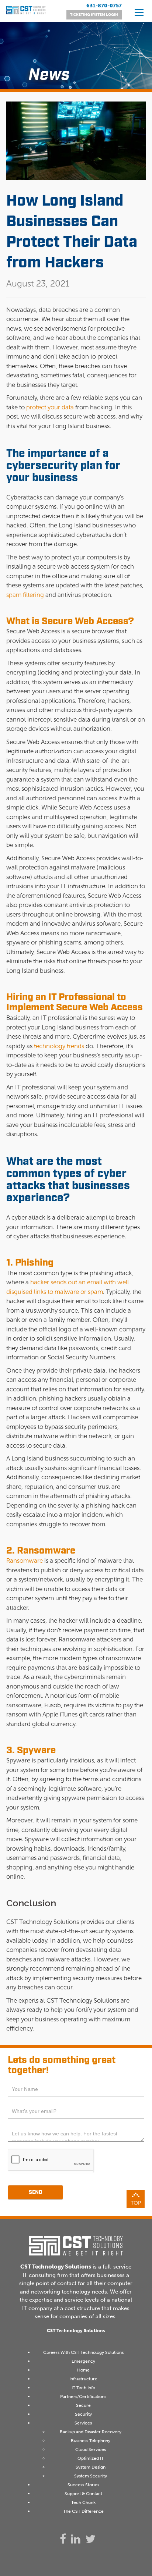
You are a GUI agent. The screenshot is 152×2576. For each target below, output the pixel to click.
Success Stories (83, 2485)
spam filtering (25, 595)
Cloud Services (91, 2449)
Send (35, 2192)
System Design (91, 2467)
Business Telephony (91, 2441)
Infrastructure (83, 2379)
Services (83, 2423)
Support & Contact (83, 2494)
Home (83, 2370)
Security (83, 2414)
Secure (83, 2405)
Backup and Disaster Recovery (91, 2432)
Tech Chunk (83, 2502)
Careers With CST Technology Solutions (83, 2352)
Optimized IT (91, 2458)
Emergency (83, 2361)
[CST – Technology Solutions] (26, 14)
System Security (91, 2476)
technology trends (59, 1046)
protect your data (50, 407)
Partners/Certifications (83, 2397)
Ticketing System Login (94, 15)
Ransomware (25, 1561)
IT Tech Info (83, 2388)
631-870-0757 (104, 6)
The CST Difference (83, 2511)
